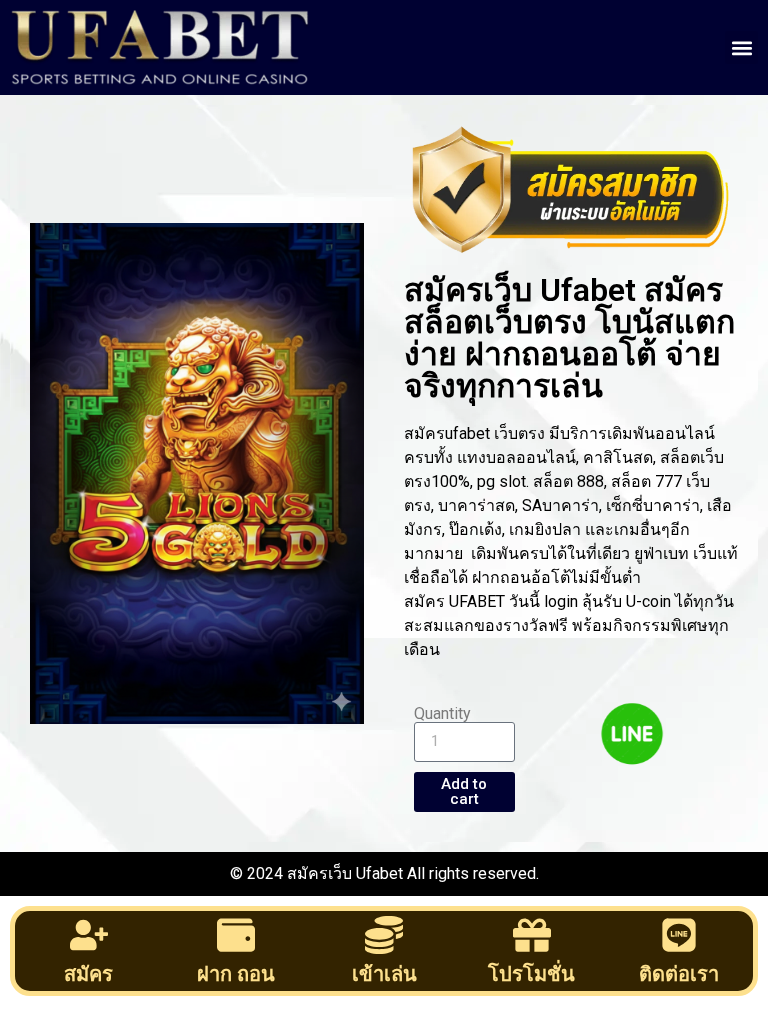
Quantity (442, 714)
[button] (741, 47)
